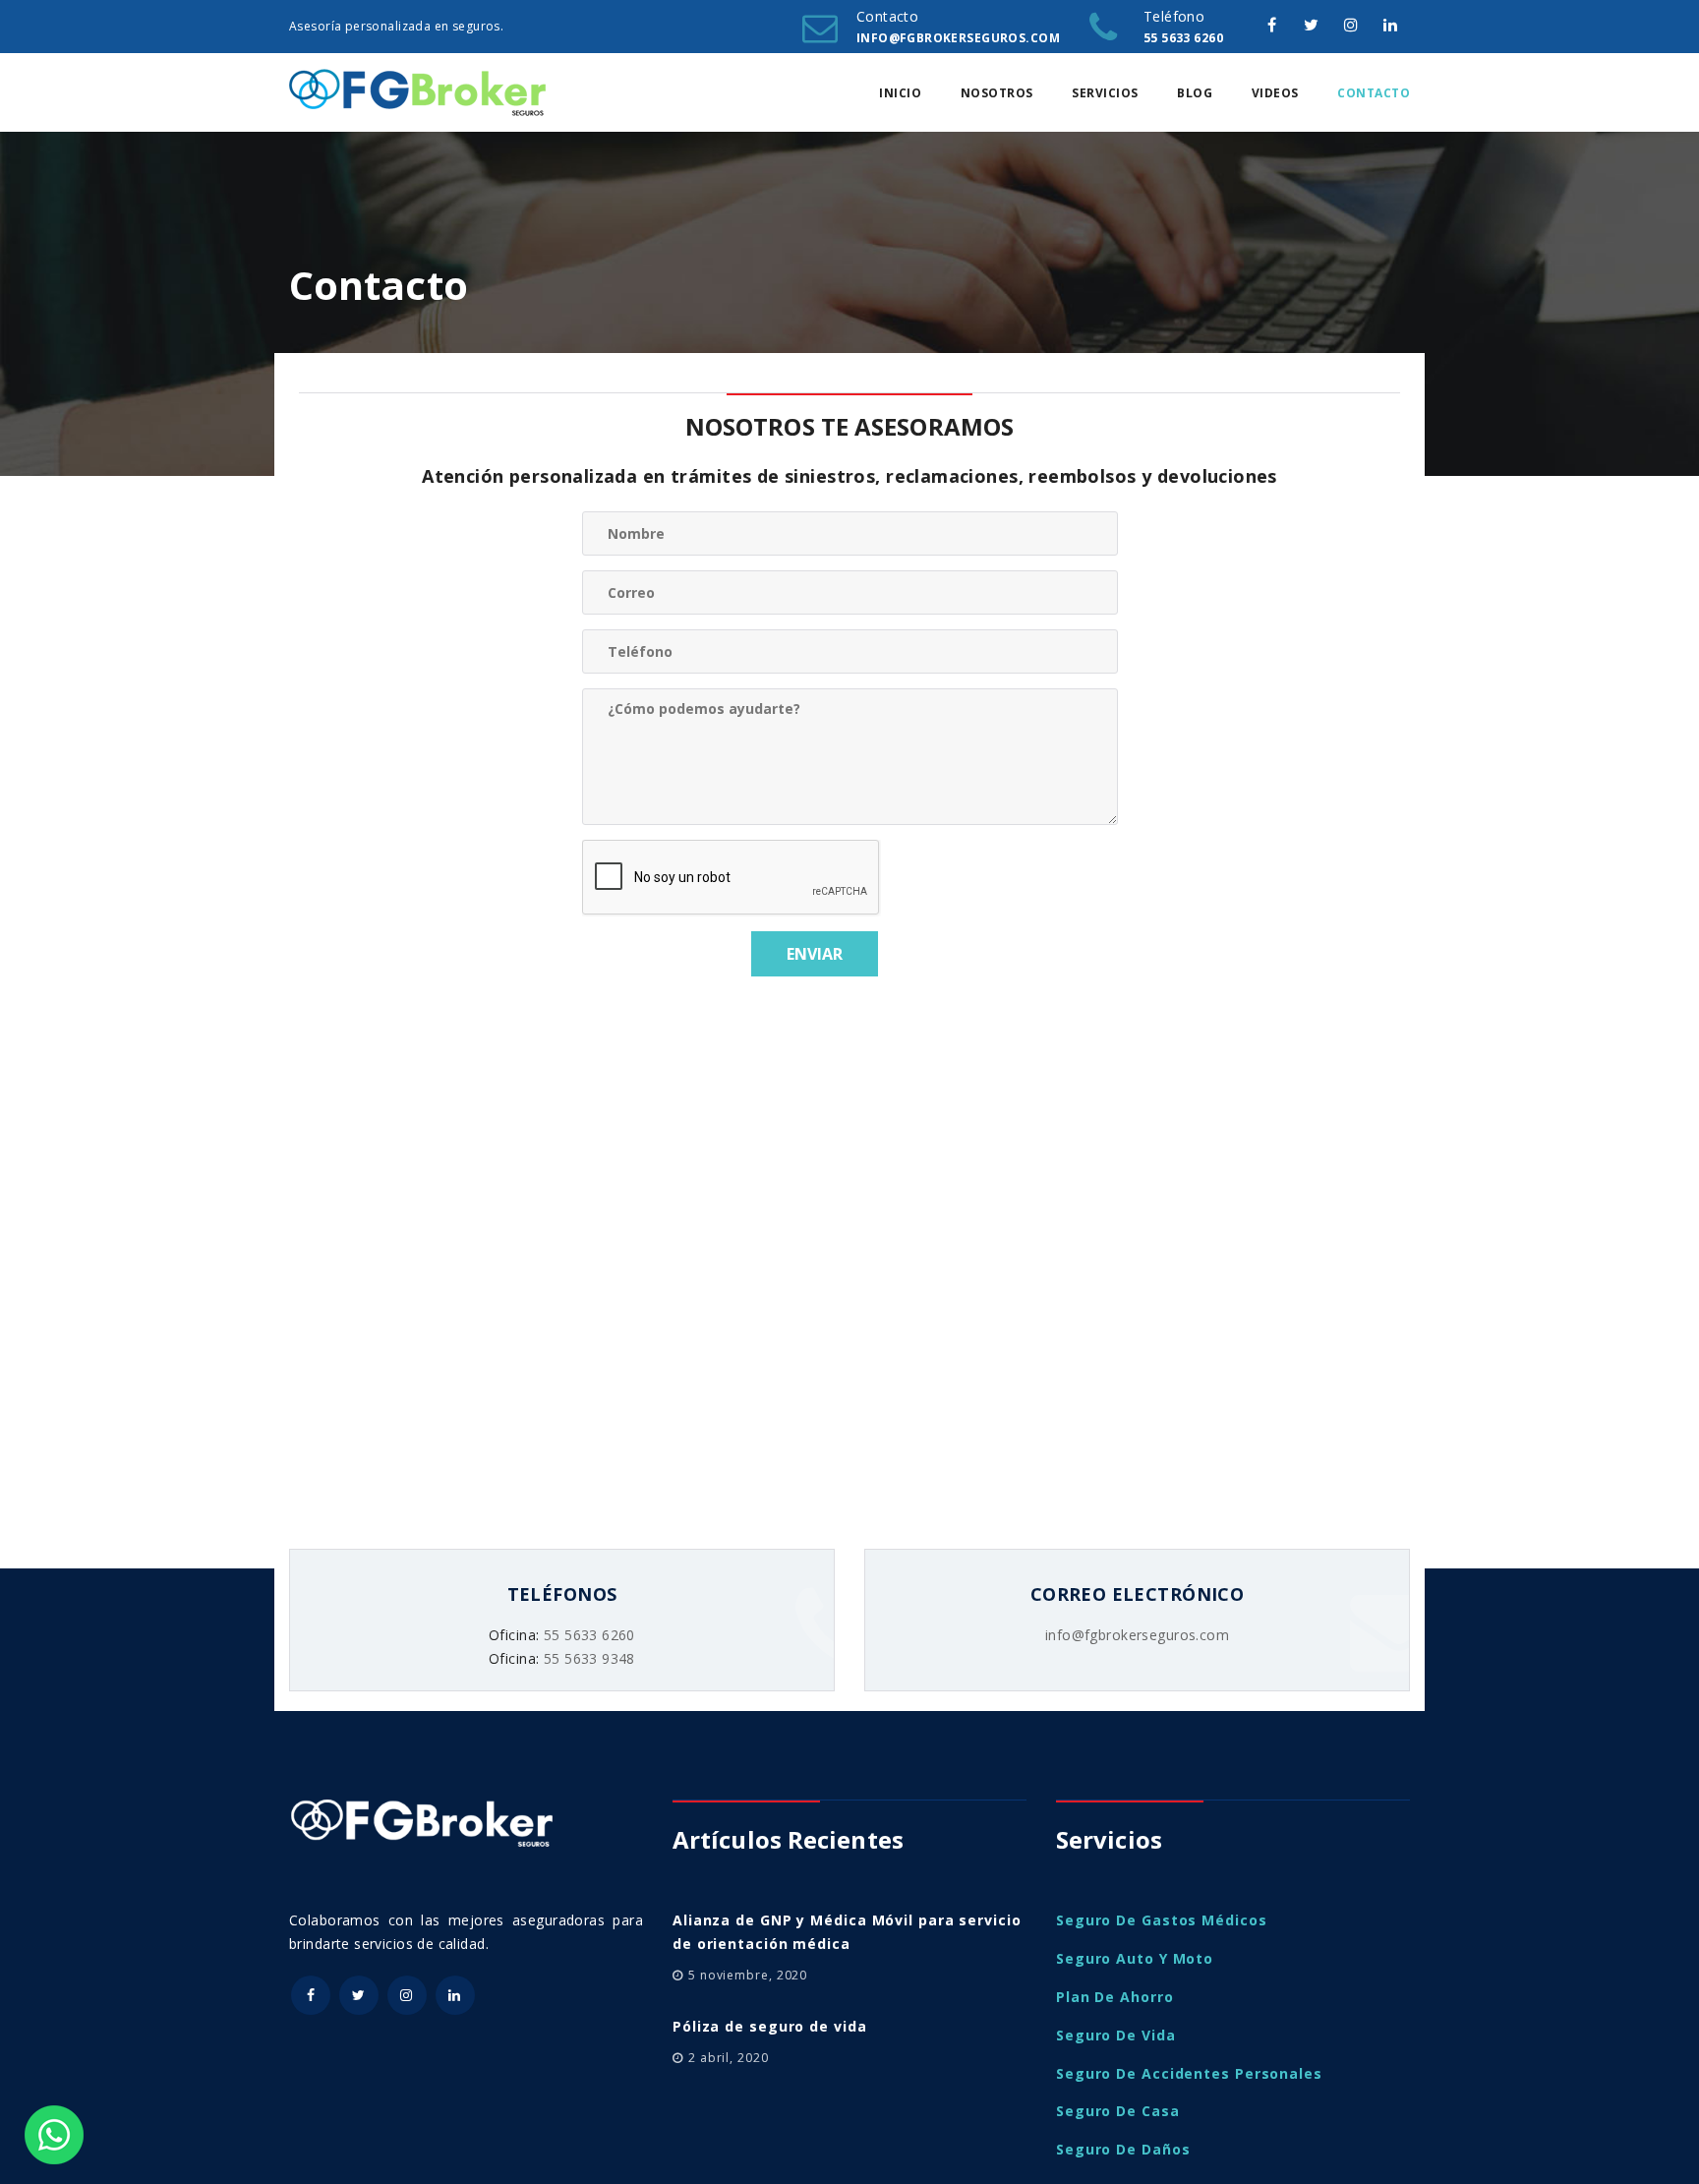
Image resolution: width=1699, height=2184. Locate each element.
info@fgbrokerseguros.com (1137, 1635)
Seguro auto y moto (1135, 1958)
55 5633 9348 (589, 1658)
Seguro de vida (1116, 2035)
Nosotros (997, 93)
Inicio (900, 93)
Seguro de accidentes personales (1189, 2073)
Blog (1195, 93)
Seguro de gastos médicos (1162, 1920)
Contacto (1374, 93)
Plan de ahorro (1115, 1997)
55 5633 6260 (589, 1635)
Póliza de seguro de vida (770, 2026)
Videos (1275, 93)
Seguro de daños (1123, 2149)
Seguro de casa (1118, 2111)
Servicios (1105, 93)
